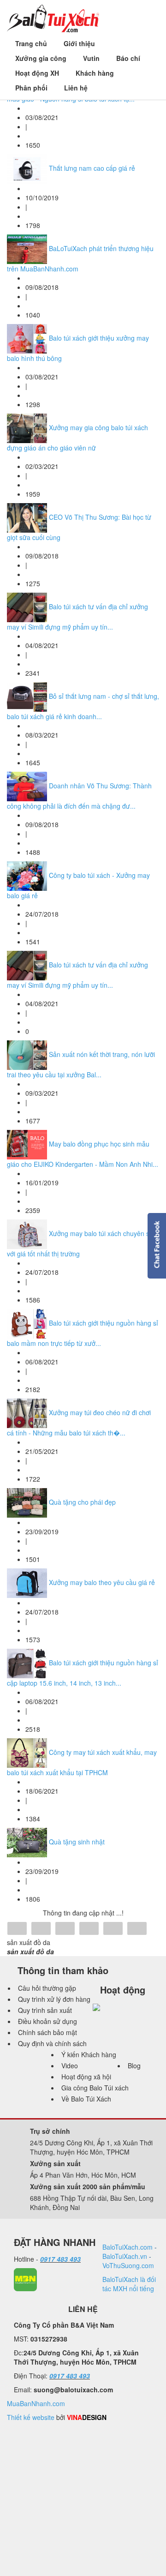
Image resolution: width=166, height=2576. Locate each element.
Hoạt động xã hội (86, 2077)
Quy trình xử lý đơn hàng (54, 1999)
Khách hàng (95, 73)
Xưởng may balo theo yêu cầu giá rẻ (102, 1582)
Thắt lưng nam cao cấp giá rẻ (92, 168)
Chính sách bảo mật (47, 2032)
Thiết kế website (31, 2417)
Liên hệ (76, 88)
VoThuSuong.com (128, 2265)
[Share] (17, 1929)
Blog (134, 2066)
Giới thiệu (79, 43)
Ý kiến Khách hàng (89, 2054)
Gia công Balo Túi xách (95, 2088)
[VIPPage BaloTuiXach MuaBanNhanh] (25, 2279)
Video (70, 2066)
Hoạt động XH (37, 73)
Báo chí (128, 58)
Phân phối (31, 88)
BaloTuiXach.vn (125, 2256)
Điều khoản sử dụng (47, 2021)
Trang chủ (31, 43)
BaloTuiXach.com (127, 2247)
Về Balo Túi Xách (86, 2099)
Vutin (91, 58)
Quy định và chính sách (52, 2043)
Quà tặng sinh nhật (77, 1842)
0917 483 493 (60, 2259)
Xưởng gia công (41, 58)
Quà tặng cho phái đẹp (82, 1502)
